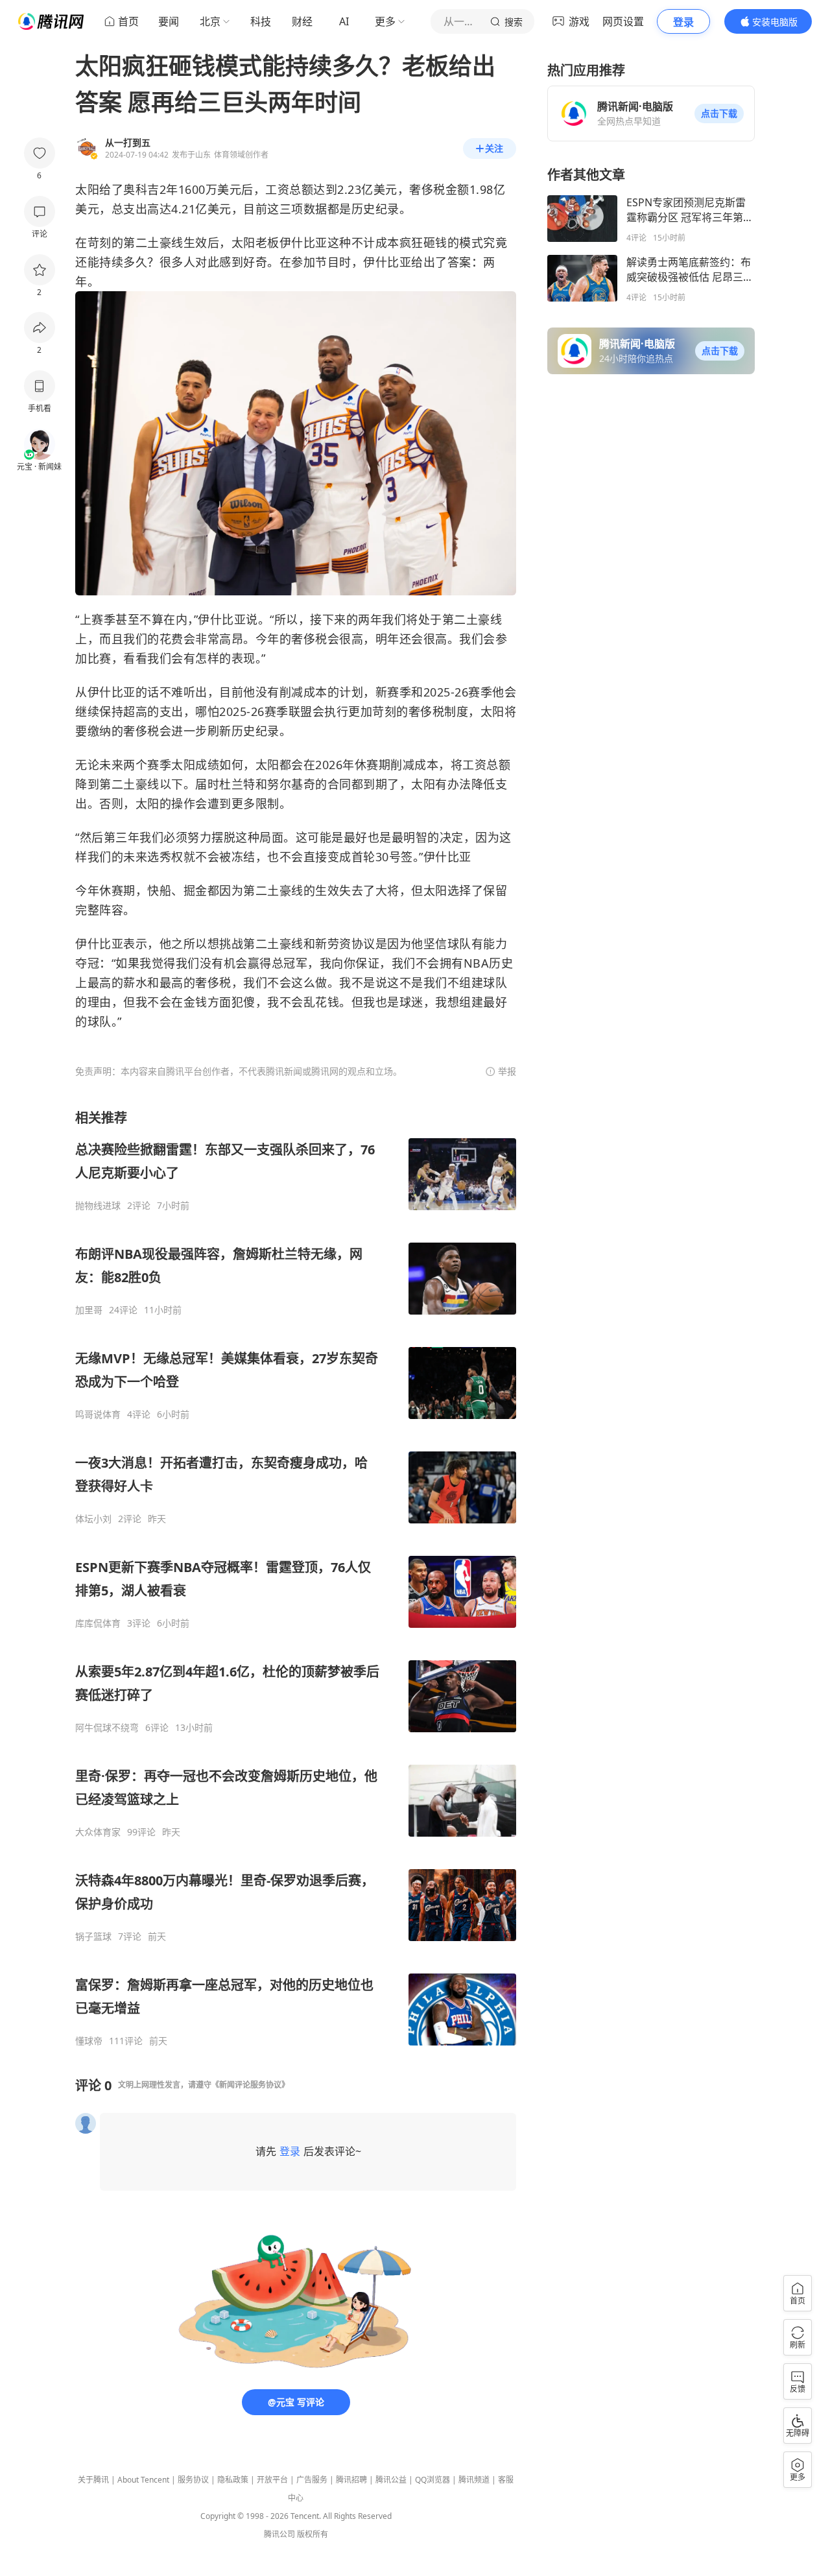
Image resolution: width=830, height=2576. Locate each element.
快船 (159, 890)
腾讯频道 (474, 2480)
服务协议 (193, 2480)
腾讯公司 (279, 2534)
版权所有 (313, 2534)
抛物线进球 (98, 1206)
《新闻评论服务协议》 (250, 2085)
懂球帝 (89, 2041)
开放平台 (272, 2480)
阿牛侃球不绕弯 (107, 1728)
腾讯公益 (391, 2480)
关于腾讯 (93, 2480)
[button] (719, 113)
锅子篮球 (93, 1937)
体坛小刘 (93, 1519)
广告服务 (312, 2480)
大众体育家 (98, 1832)
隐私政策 (233, 2480)
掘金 (196, 890)
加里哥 (89, 1310)
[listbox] (296, 1578)
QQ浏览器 (433, 2480)
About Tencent (143, 2480)
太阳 (87, 189)
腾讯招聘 (351, 2480)
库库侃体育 (98, 1623)
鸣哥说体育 (98, 1414)
